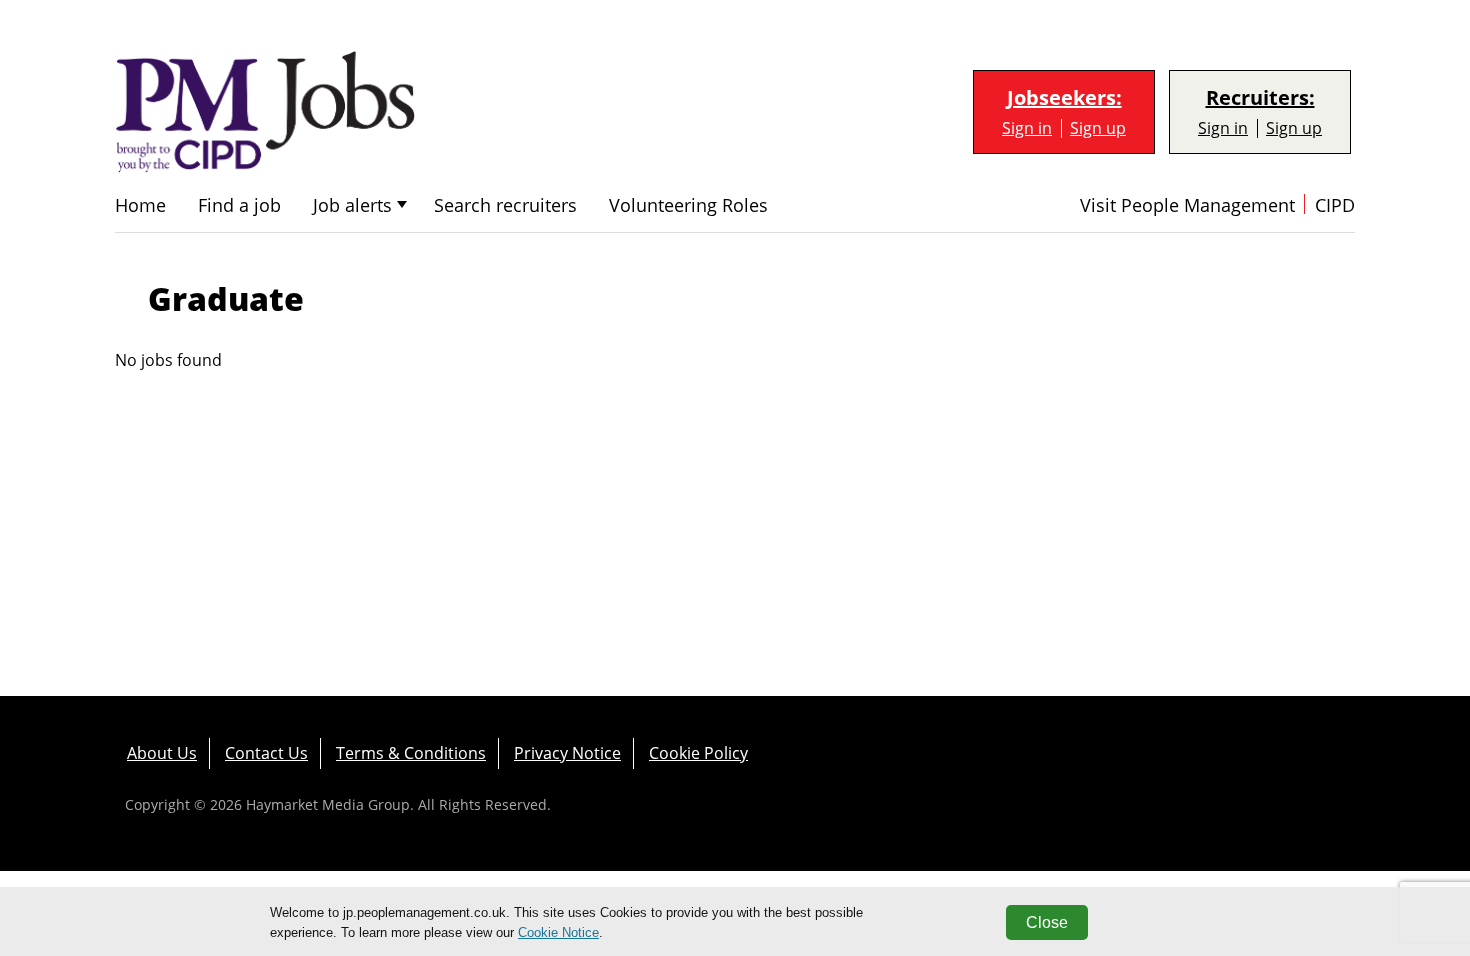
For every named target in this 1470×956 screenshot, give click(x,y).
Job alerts (352, 205)
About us (162, 753)
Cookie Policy (698, 753)
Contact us (266, 753)
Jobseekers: (1064, 98)
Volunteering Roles (688, 205)
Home (140, 205)
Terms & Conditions (411, 753)
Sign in (1027, 128)
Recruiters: (1260, 98)
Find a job (239, 205)
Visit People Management (1187, 205)
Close (1047, 922)
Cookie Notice (558, 932)
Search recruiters (505, 205)
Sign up (1098, 128)
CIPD (1335, 205)
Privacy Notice (567, 753)
